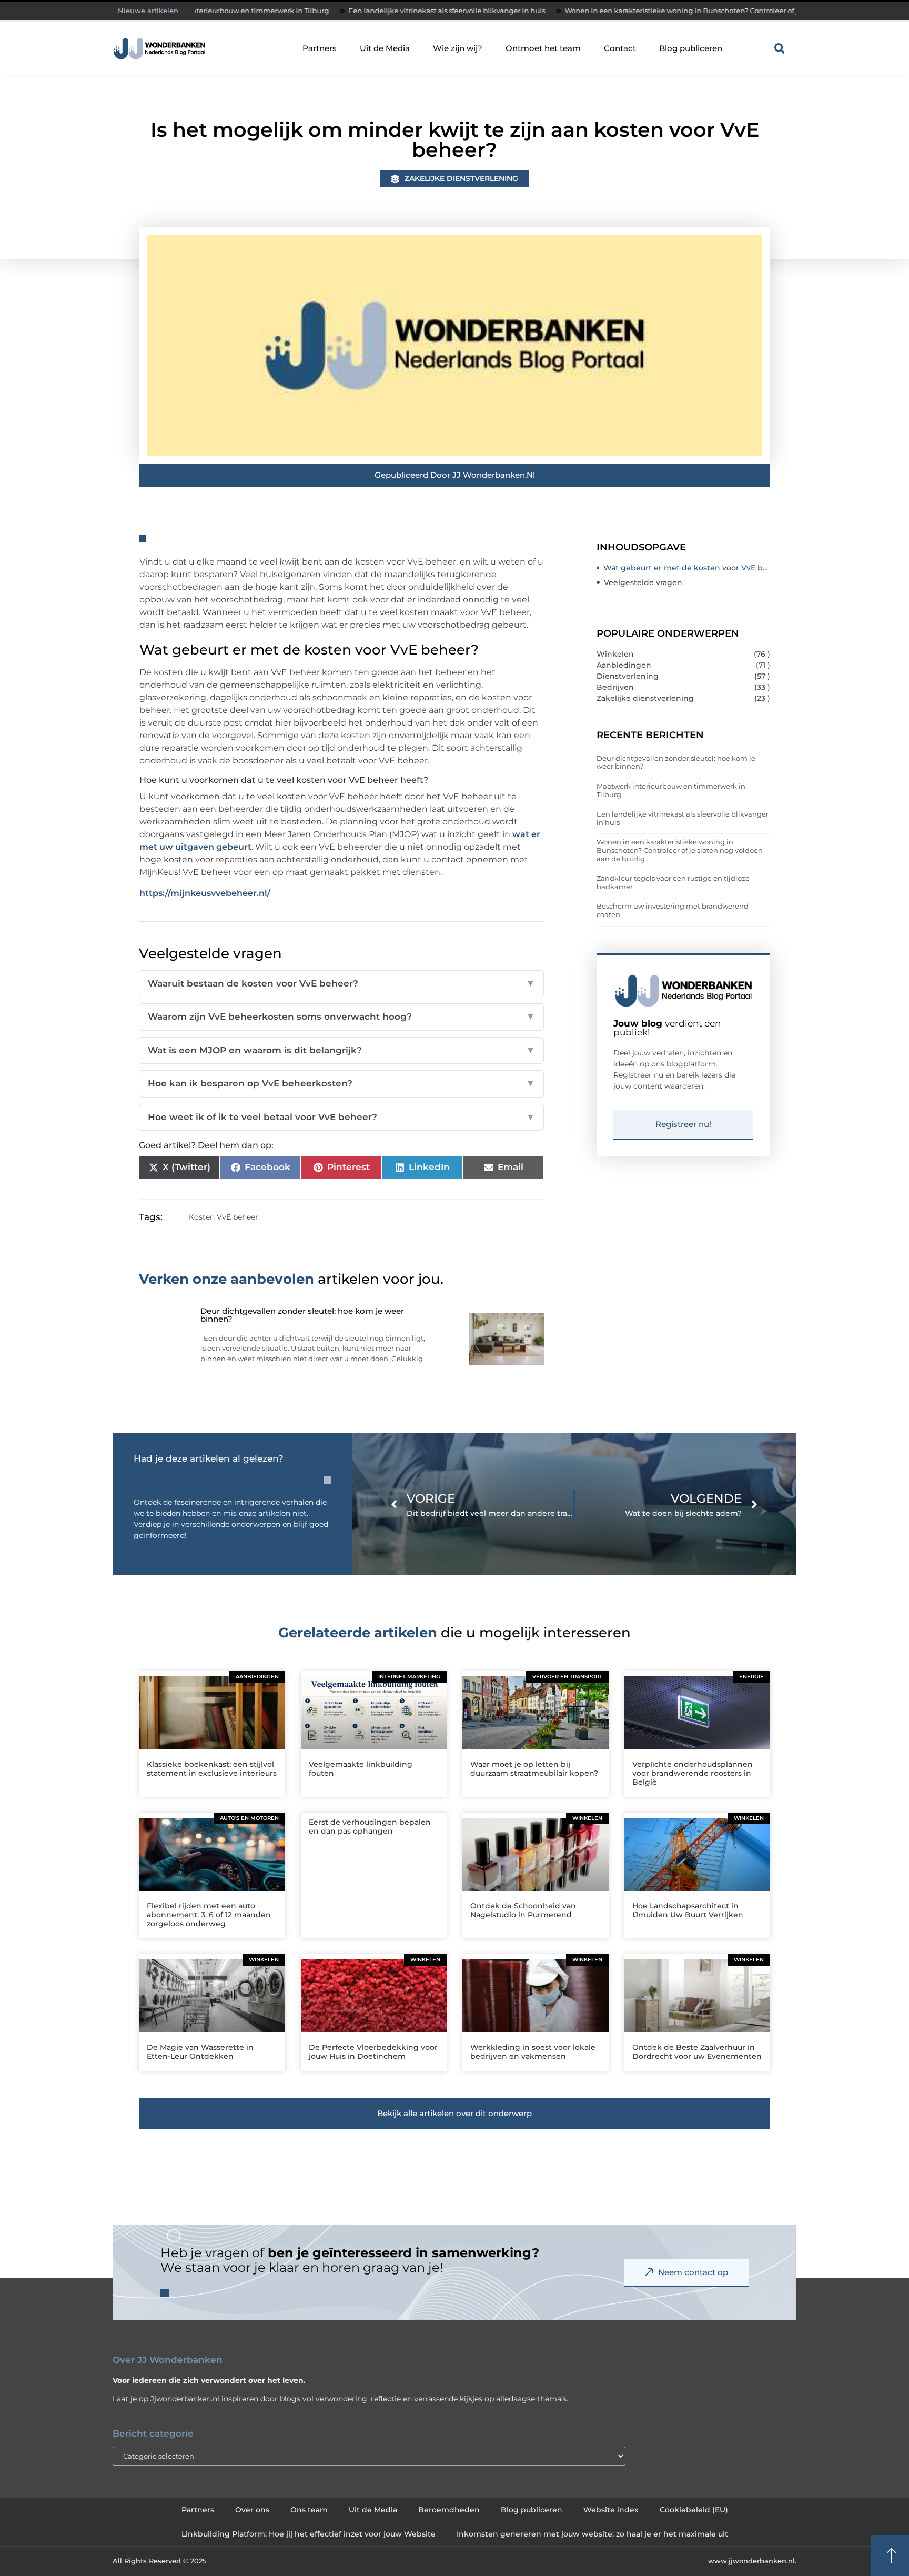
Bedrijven (615, 687)
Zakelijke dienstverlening (461, 178)
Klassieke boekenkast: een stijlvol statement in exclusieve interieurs (212, 1769)
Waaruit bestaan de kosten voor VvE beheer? (341, 983)
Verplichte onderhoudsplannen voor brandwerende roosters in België (693, 1773)
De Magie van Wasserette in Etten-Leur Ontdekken (200, 2052)
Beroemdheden (449, 2510)
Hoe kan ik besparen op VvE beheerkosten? (341, 1083)
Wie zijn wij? (458, 48)
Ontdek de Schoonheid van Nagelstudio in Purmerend (523, 1910)
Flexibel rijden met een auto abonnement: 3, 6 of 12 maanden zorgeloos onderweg (209, 1915)
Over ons (252, 2510)
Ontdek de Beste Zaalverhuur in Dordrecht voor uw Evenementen (697, 2052)
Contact (620, 48)
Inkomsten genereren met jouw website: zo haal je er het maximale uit (592, 2534)
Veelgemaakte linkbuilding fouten (361, 1769)
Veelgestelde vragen (643, 582)
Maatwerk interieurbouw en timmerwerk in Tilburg (671, 790)
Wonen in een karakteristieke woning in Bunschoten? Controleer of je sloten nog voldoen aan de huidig (640, 11)
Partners (320, 48)
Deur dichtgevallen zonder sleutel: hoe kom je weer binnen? (676, 762)
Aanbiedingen (624, 665)
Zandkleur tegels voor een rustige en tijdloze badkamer (673, 882)
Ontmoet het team (543, 48)
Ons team (309, 2510)
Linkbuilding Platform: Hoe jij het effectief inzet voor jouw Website (309, 2534)
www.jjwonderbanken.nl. (752, 2561)
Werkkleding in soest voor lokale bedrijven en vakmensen (533, 2052)
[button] (780, 48)
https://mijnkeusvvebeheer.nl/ (205, 893)
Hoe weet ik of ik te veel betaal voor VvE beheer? (341, 1117)
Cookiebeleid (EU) (694, 2510)
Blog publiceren (691, 48)
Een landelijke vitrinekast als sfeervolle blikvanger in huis (345, 11)
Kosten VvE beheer (224, 1217)
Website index (611, 2510)
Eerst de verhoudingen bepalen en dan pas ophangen (370, 1827)
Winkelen (615, 654)
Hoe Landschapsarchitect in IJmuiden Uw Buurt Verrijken (688, 1910)
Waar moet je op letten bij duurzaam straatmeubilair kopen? (534, 1769)
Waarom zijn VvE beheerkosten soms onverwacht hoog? (341, 1017)
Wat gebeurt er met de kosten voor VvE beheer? (687, 568)
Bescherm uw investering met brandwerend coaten (673, 910)
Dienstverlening (628, 676)
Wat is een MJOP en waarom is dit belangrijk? (341, 1050)
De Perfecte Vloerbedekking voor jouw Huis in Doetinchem (373, 2052)
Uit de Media (385, 48)
